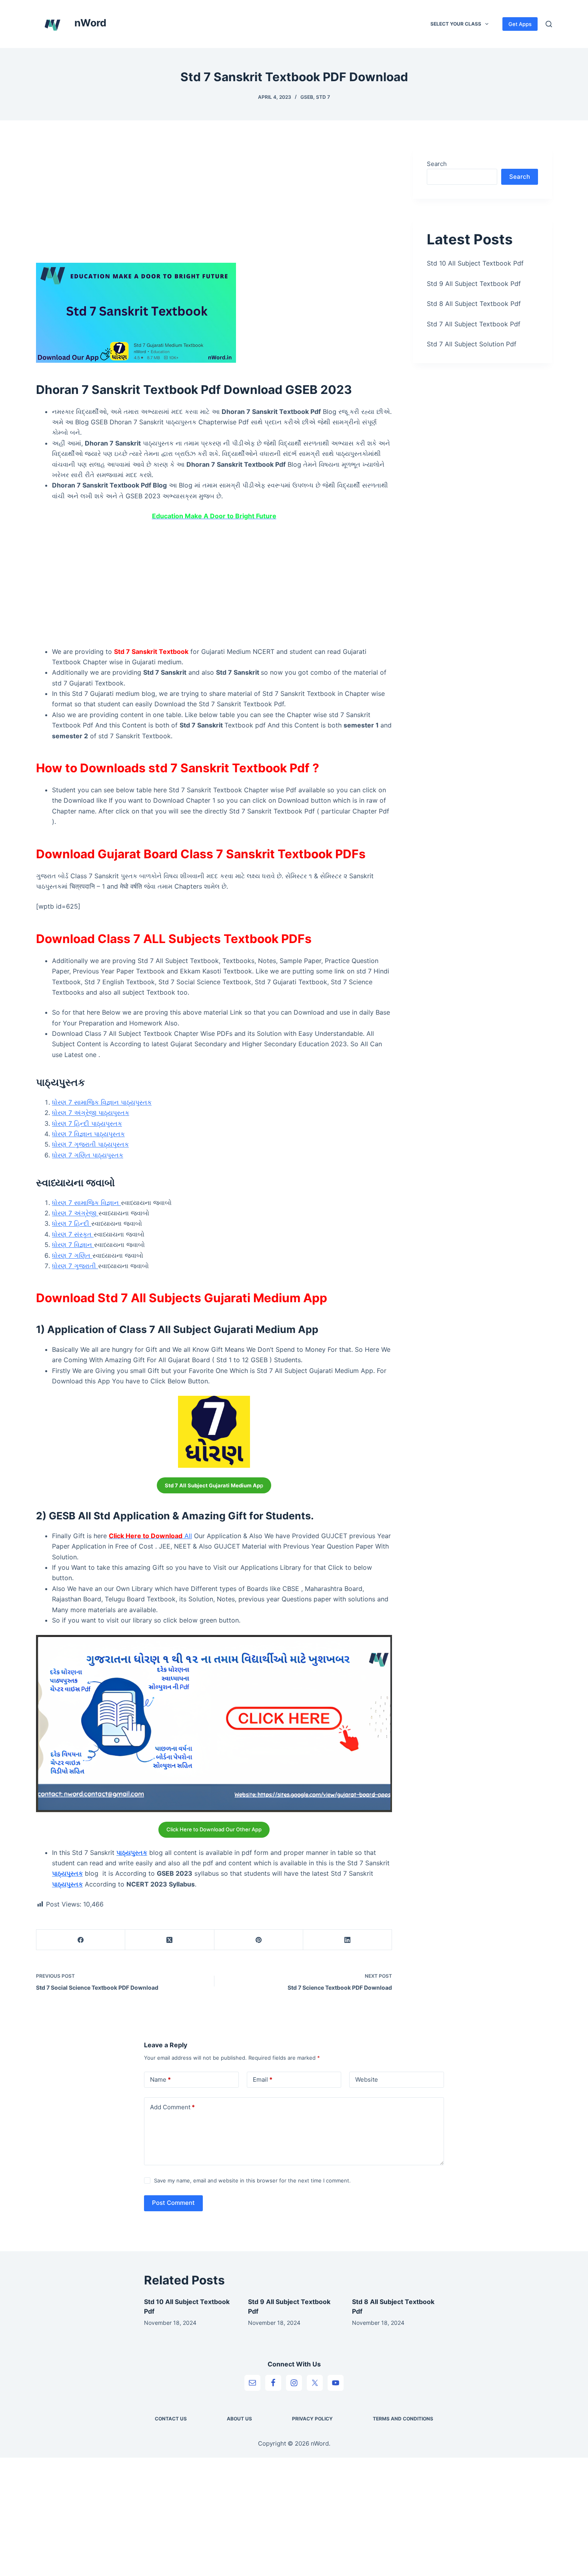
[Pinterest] (259, 1940)
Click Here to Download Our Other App (214, 1829)
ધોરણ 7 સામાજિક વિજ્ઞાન (86, 1203)
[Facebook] (81, 1940)
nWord (90, 23)
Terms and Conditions (403, 2419)
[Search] (549, 24)
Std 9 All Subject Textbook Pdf (474, 284)
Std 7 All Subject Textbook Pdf (474, 324)
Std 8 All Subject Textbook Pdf (474, 304)
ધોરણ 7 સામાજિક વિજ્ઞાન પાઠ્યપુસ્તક (102, 1102)
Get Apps (520, 24)
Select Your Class (456, 24)
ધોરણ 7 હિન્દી (72, 1223)
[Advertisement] (214, 204)
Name (160, 2079)
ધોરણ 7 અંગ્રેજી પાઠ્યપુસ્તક (91, 1113)
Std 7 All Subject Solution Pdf (472, 344)
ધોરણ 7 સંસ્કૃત (73, 1234)
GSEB (307, 97)
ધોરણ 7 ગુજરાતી (75, 1266)
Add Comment (172, 2107)
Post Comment (173, 2203)
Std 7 (323, 97)
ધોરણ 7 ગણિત (72, 1255)
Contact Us (171, 2419)
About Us (239, 2419)
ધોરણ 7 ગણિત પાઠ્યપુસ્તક (88, 1155)
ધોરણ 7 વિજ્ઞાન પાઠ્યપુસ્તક (88, 1134)
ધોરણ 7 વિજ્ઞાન (73, 1245)
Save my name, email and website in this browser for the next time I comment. (252, 2180)
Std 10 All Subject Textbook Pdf (475, 263)
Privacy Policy (312, 2419)
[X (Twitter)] (170, 1940)
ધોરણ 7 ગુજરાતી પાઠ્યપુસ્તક (90, 1144)
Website (367, 2079)
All (150, 1536)
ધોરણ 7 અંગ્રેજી (75, 1213)
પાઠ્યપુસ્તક (132, 1853)
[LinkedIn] (348, 1940)
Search (437, 164)
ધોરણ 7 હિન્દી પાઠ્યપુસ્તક (87, 1123)
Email (263, 2079)
